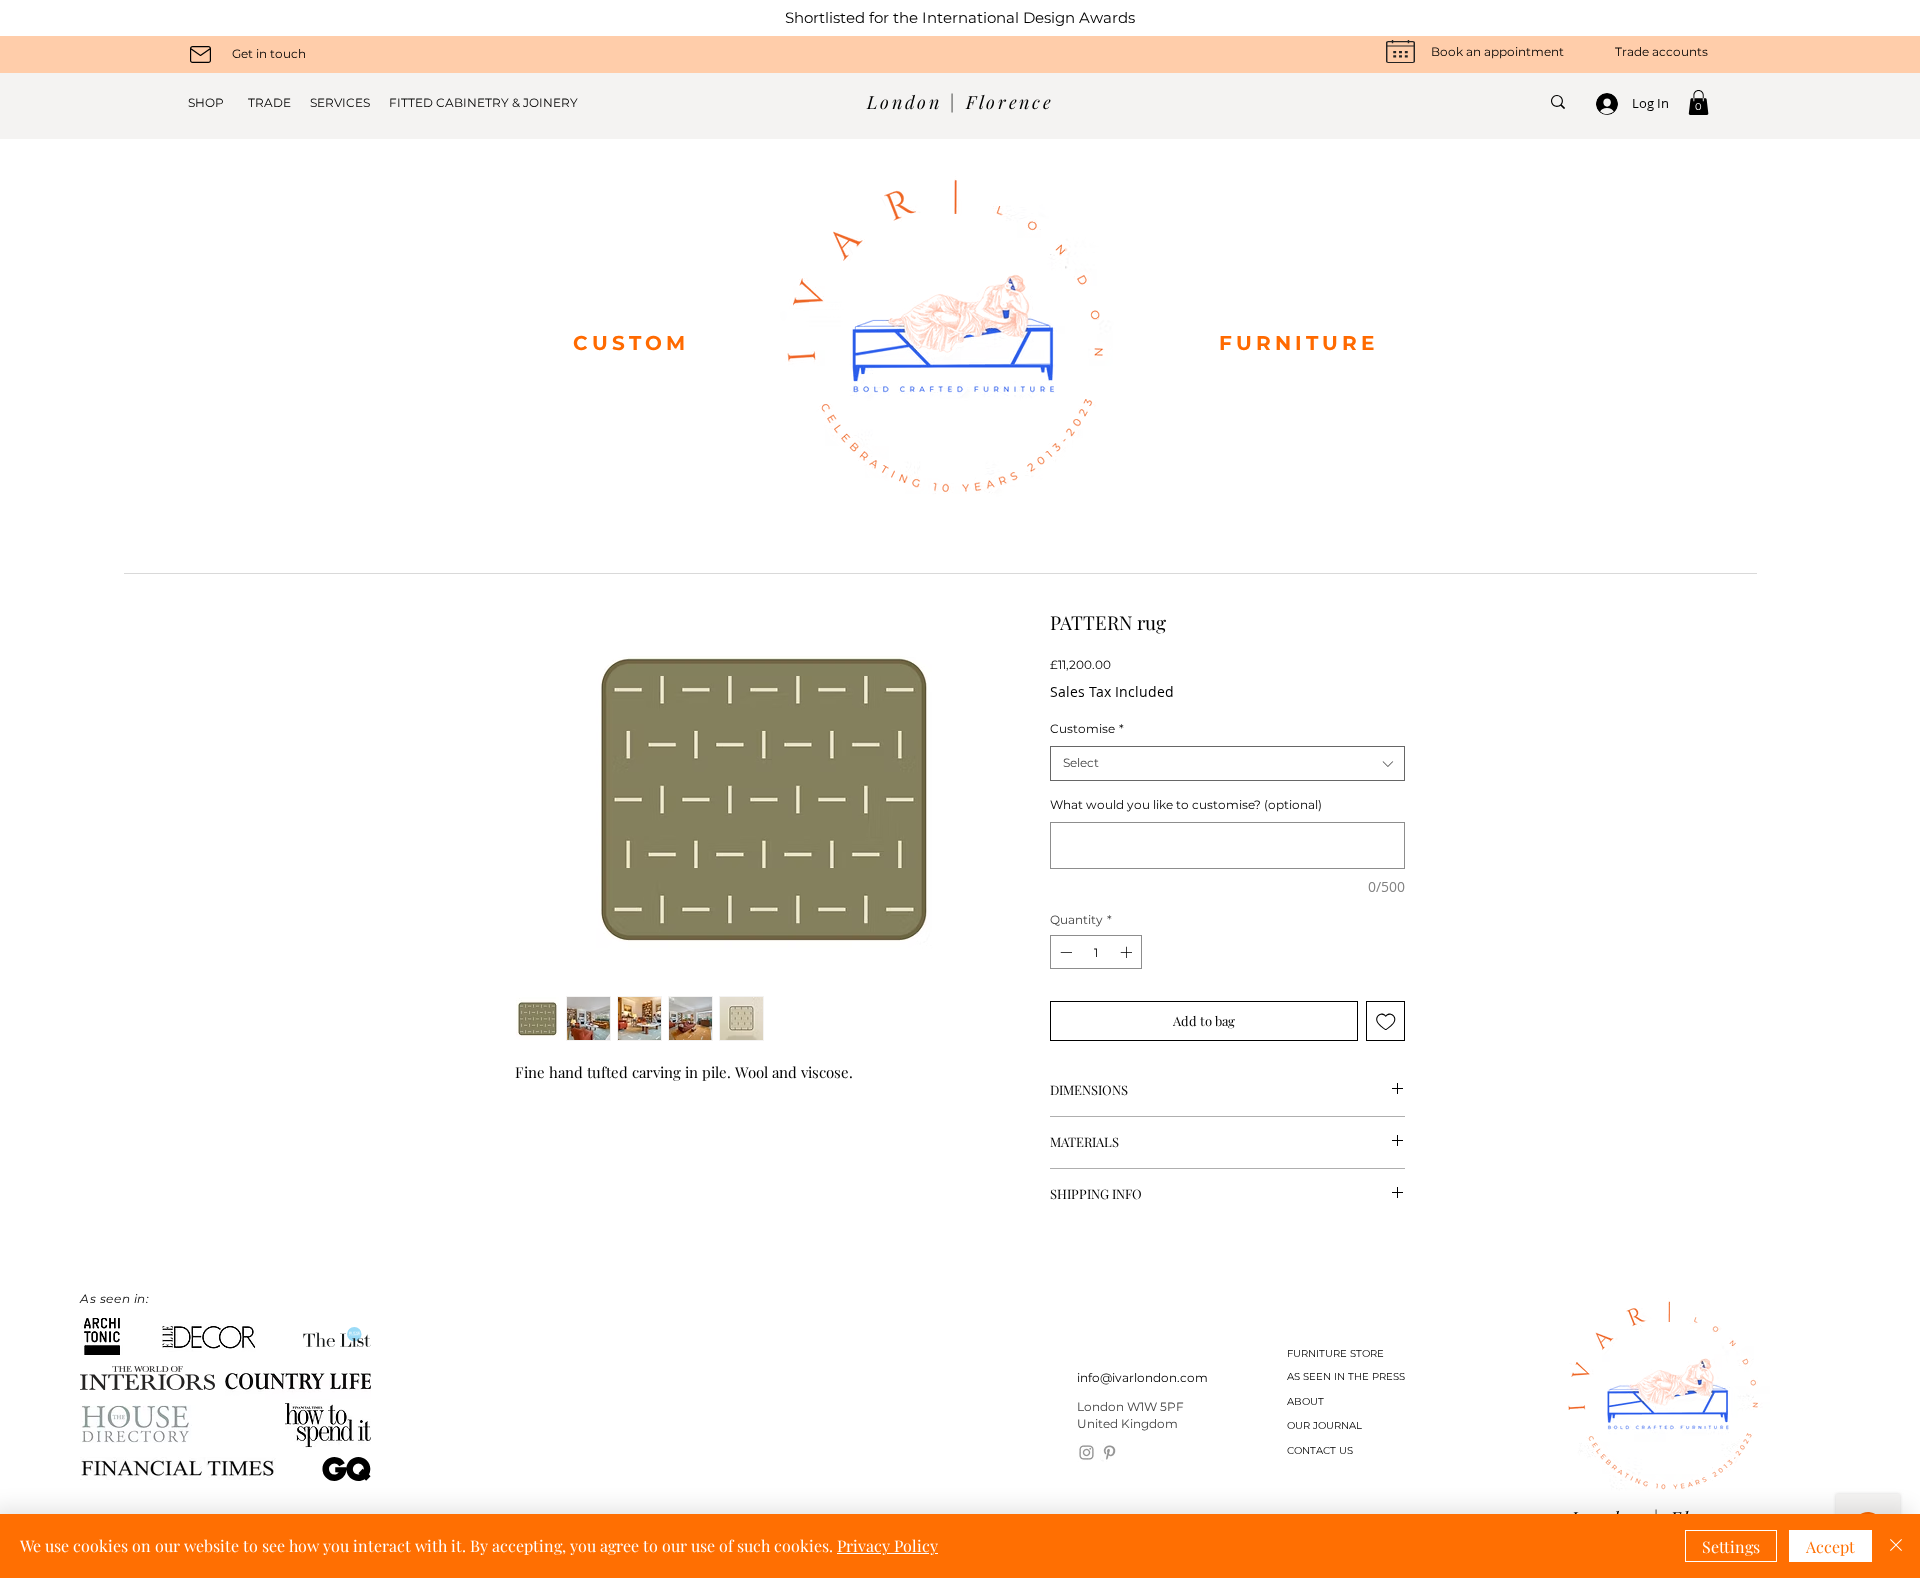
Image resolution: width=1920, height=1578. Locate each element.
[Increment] (1128, 952)
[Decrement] (1064, 952)
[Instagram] (1086, 1452)
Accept (1830, 1546)
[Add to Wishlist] (1386, 1021)
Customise (1087, 728)
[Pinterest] (1109, 1452)
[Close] (1896, 1546)
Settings (1731, 1546)
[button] (1698, 102)
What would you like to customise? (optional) (1186, 804)
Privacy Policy (887, 1545)
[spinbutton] (1096, 952)
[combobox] (1227, 763)
